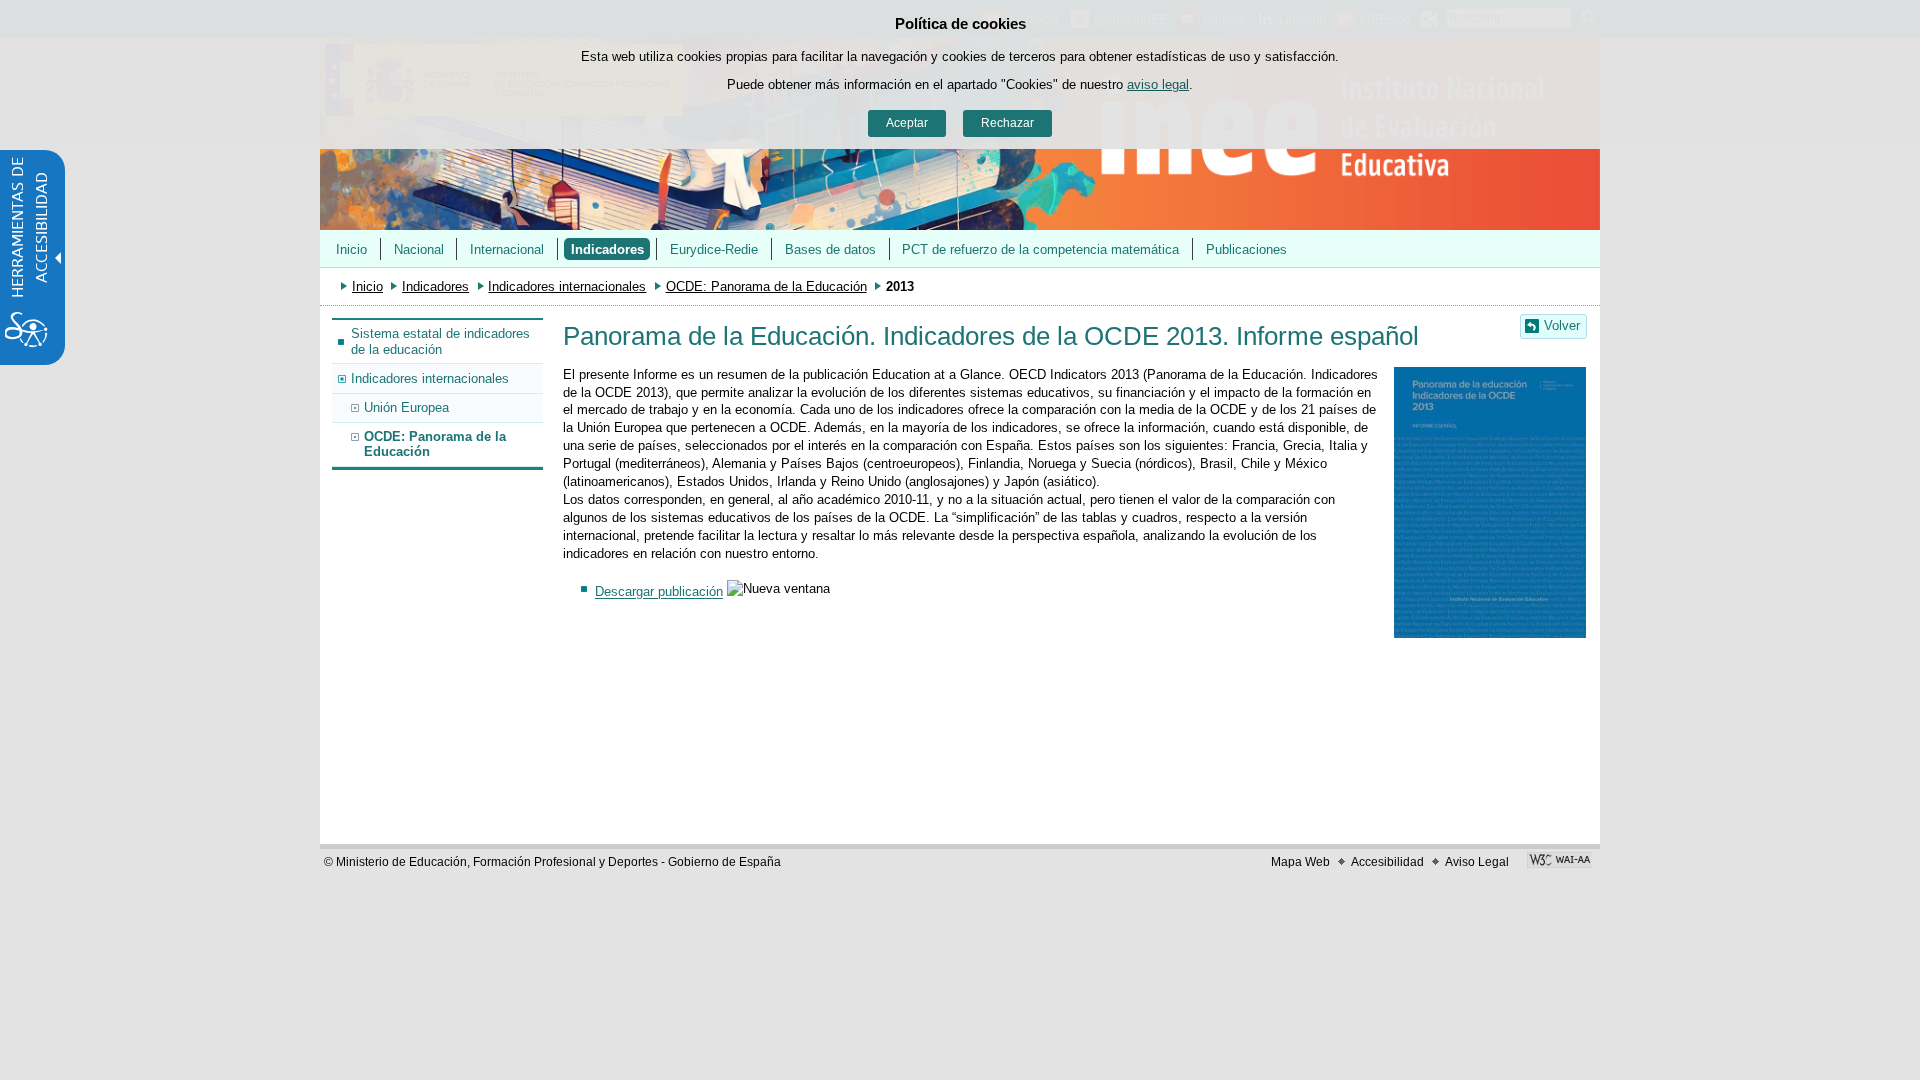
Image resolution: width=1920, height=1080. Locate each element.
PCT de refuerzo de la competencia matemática (1040, 249)
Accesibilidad (1387, 862)
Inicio (351, 249)
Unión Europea (406, 407)
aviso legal (1158, 84)
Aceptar (907, 123)
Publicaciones (1246, 249)
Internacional (507, 249)
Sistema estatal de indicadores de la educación (440, 341)
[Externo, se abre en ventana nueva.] (1559, 862)
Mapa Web (1300, 862)
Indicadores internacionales (567, 286)
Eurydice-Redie (714, 249)
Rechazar (1007, 123)
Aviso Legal (1477, 862)
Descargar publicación (659, 592)
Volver (1562, 325)
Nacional (419, 249)
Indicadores (607, 249)
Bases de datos (830, 249)
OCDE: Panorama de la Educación (766, 286)
